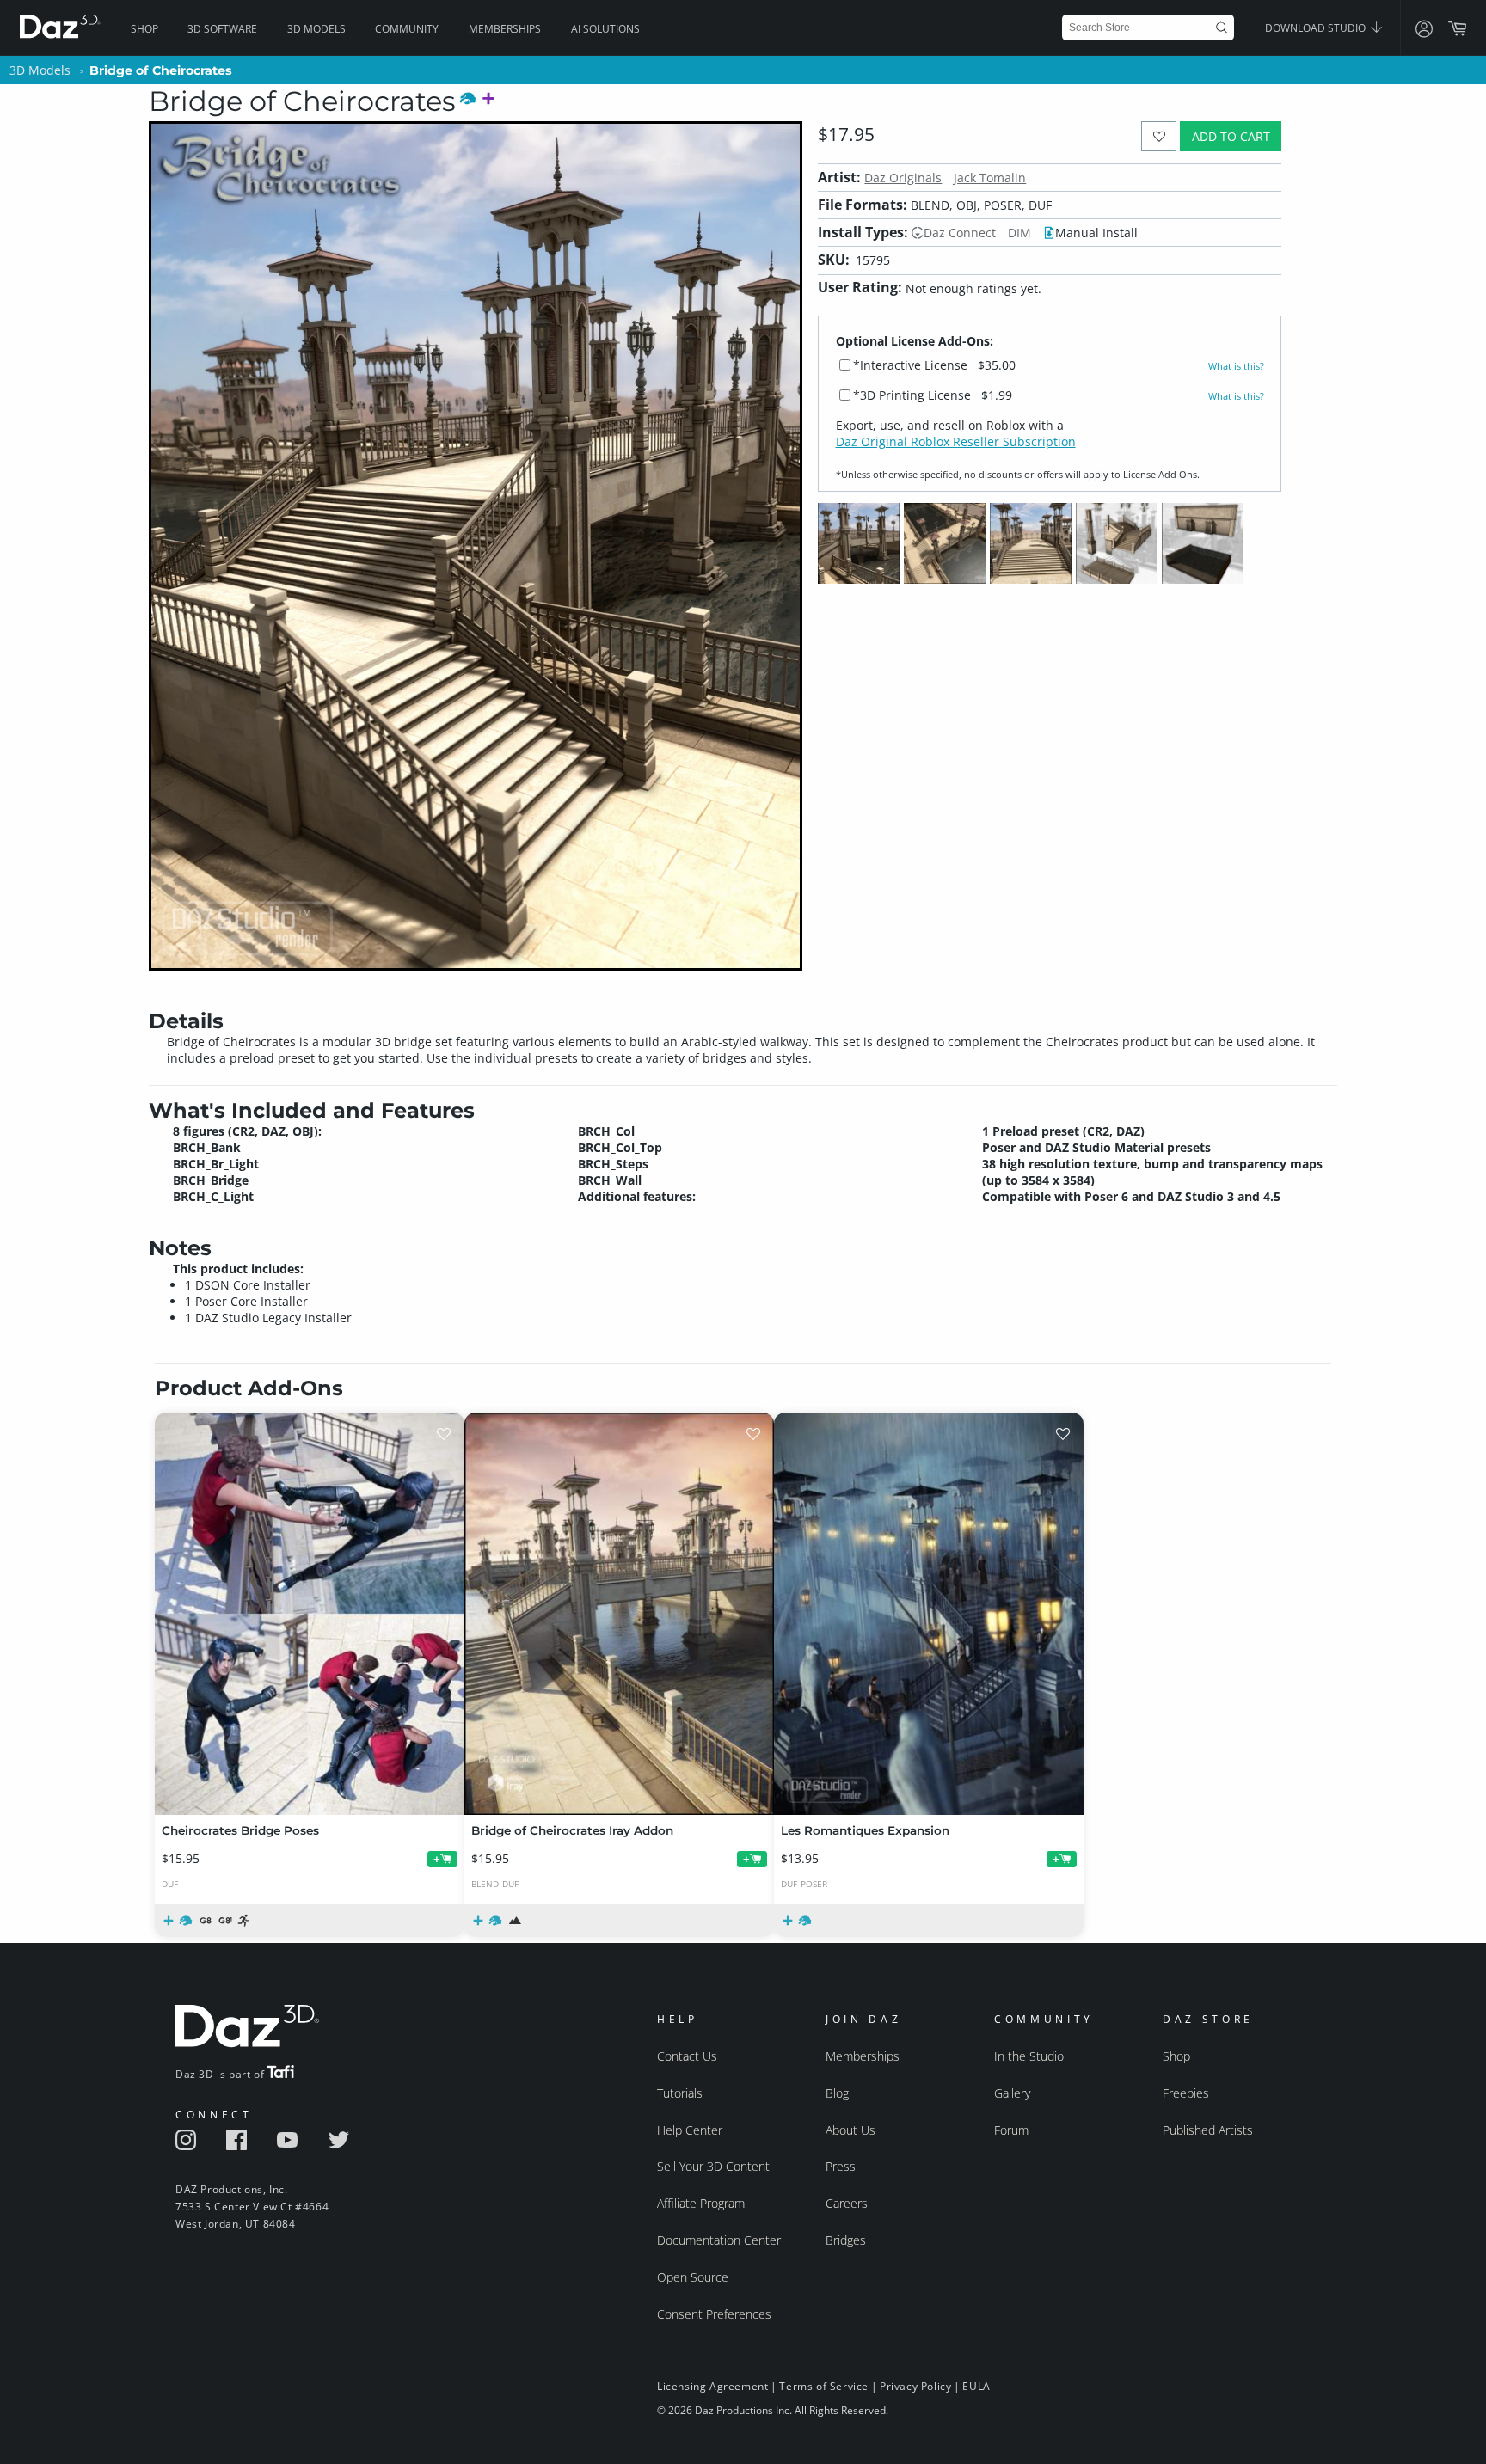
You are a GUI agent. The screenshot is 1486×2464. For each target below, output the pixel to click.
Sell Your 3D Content (713, 2166)
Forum (1011, 2130)
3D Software (222, 29)
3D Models (316, 29)
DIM (1019, 233)
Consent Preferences (714, 2314)
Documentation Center (719, 2240)
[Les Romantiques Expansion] (929, 1614)
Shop (144, 29)
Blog (837, 2093)
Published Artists (1208, 2130)
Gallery (1012, 2093)
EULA (976, 2386)
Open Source (693, 2277)
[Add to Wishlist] (1159, 136)
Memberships (505, 29)
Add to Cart (1231, 136)
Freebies (1186, 2093)
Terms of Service (824, 2386)
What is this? (1236, 366)
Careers (847, 2203)
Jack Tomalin (990, 178)
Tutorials (680, 2093)
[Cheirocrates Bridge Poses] (310, 1614)
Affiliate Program (701, 2203)
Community (407, 29)
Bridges (846, 2240)
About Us (850, 2130)
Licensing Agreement (712, 2386)
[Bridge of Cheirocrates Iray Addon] (619, 1614)
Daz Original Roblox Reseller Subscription (956, 441)
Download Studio (1317, 28)
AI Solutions (605, 29)
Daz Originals (903, 178)
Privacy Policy (915, 2386)
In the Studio (1029, 2056)
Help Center (690, 2130)
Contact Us (687, 2056)
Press (841, 2166)
